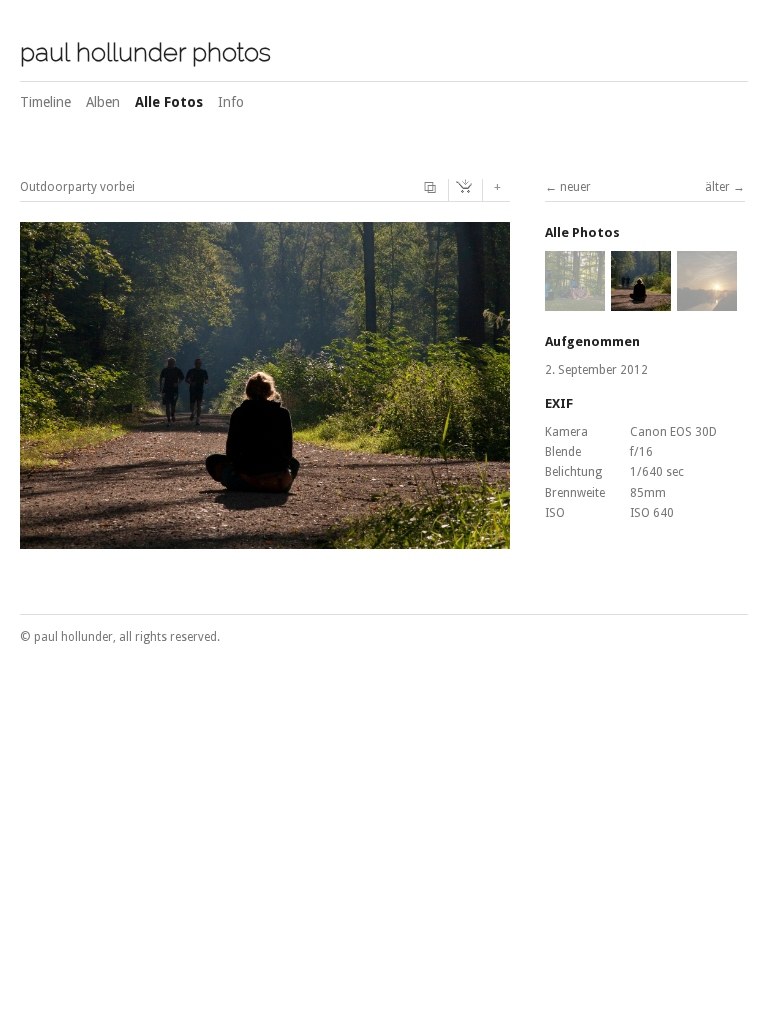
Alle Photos (582, 232)
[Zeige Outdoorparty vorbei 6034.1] (575, 302)
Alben (103, 102)
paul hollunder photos (145, 52)
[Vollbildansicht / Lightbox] (265, 538)
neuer (575, 187)
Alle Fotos (169, 102)
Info (231, 102)
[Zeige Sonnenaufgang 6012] (707, 302)
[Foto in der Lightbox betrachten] (433, 188)
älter (717, 187)
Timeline (45, 102)
